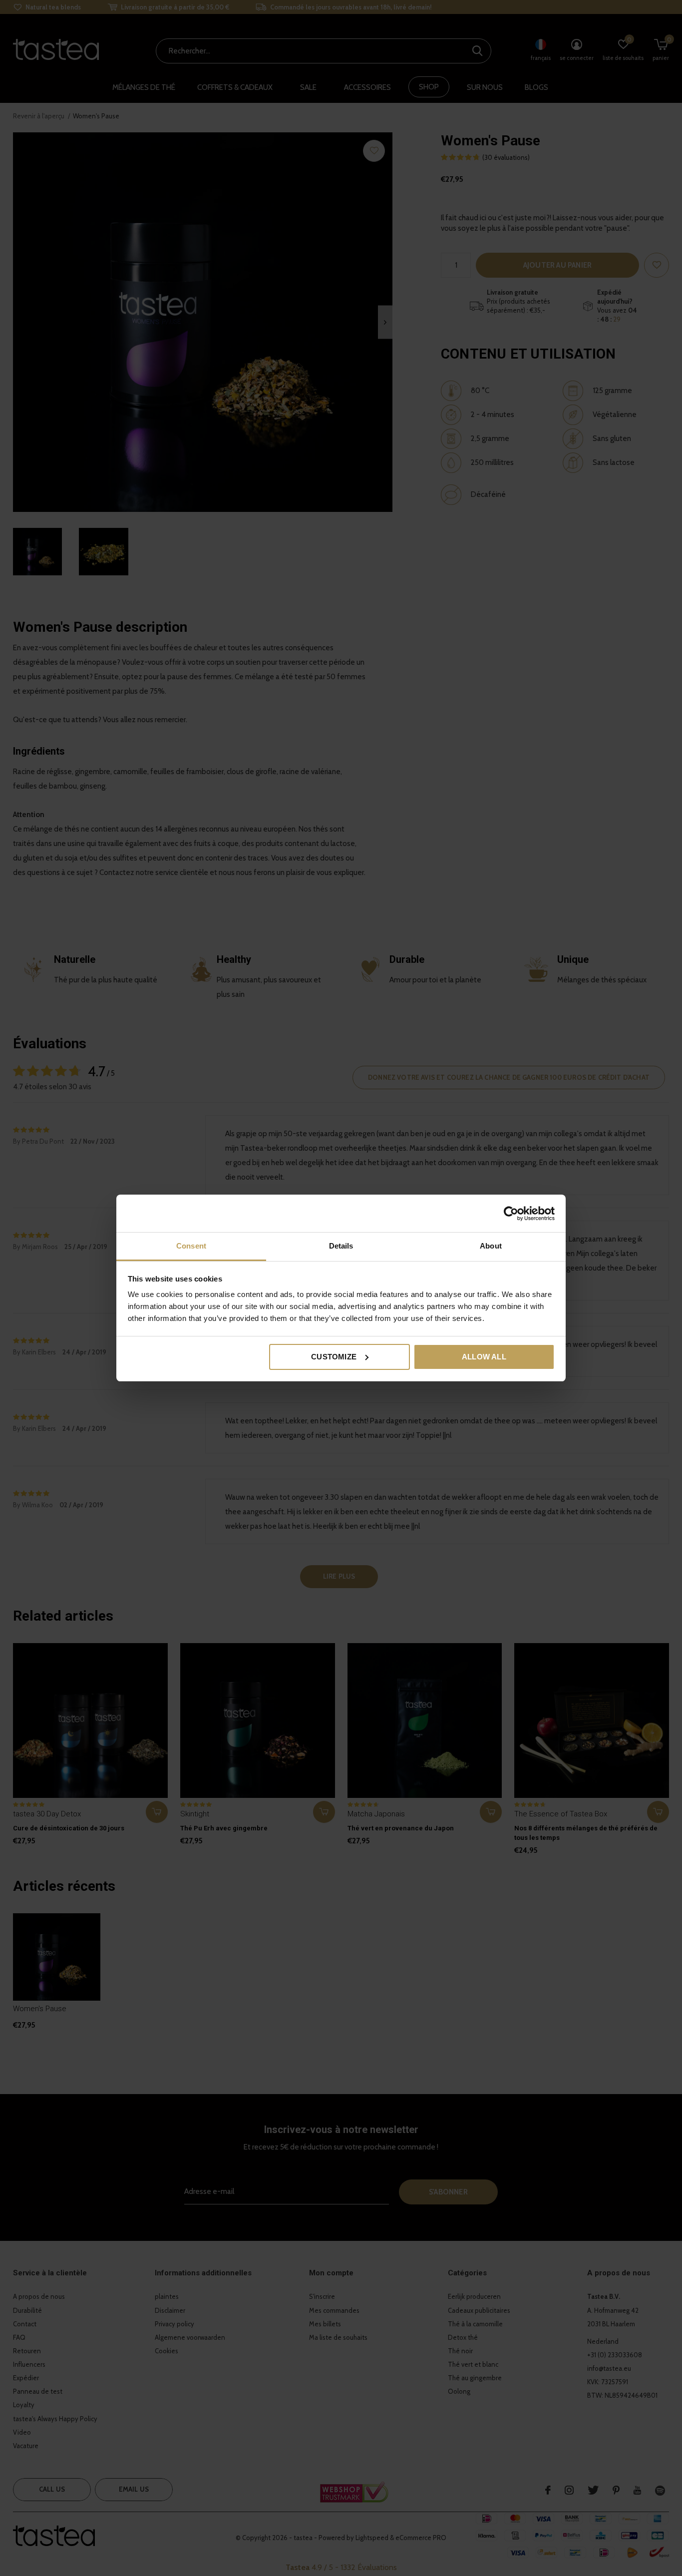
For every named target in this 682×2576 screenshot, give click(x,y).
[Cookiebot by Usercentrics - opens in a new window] (511, 1214)
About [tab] (491, 1246)
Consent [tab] (191, 1246)
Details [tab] (341, 1246)
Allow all (484, 1357)
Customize (334, 1357)
